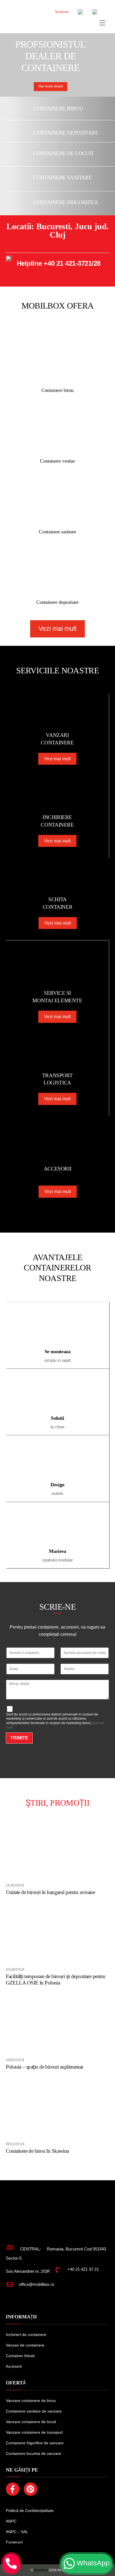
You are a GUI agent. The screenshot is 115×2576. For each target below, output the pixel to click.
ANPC (11, 2521)
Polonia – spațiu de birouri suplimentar (45, 2067)
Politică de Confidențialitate (30, 2511)
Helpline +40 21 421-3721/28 (59, 263)
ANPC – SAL (17, 2532)
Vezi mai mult (57, 629)
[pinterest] (31, 2489)
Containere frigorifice (66, 202)
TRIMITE (19, 1738)
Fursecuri (14, 2542)
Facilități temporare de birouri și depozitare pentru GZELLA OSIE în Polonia (56, 1979)
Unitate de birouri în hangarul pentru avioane (51, 1892)
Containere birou (58, 108)
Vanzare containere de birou (31, 2401)
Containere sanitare (63, 178)
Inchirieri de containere (26, 2335)
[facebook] (14, 2489)
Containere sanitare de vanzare (34, 2411)
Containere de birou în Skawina (37, 2151)
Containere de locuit (64, 153)
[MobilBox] (48, 2226)
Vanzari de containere (25, 2345)
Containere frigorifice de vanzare (35, 2443)
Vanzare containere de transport (34, 2432)
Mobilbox (41, 2570)
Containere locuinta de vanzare (33, 2453)
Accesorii (14, 2366)
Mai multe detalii (51, 86)
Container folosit (20, 2356)
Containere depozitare (66, 133)
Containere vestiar (57, 461)
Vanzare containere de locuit (31, 2422)
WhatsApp (92, 2563)
